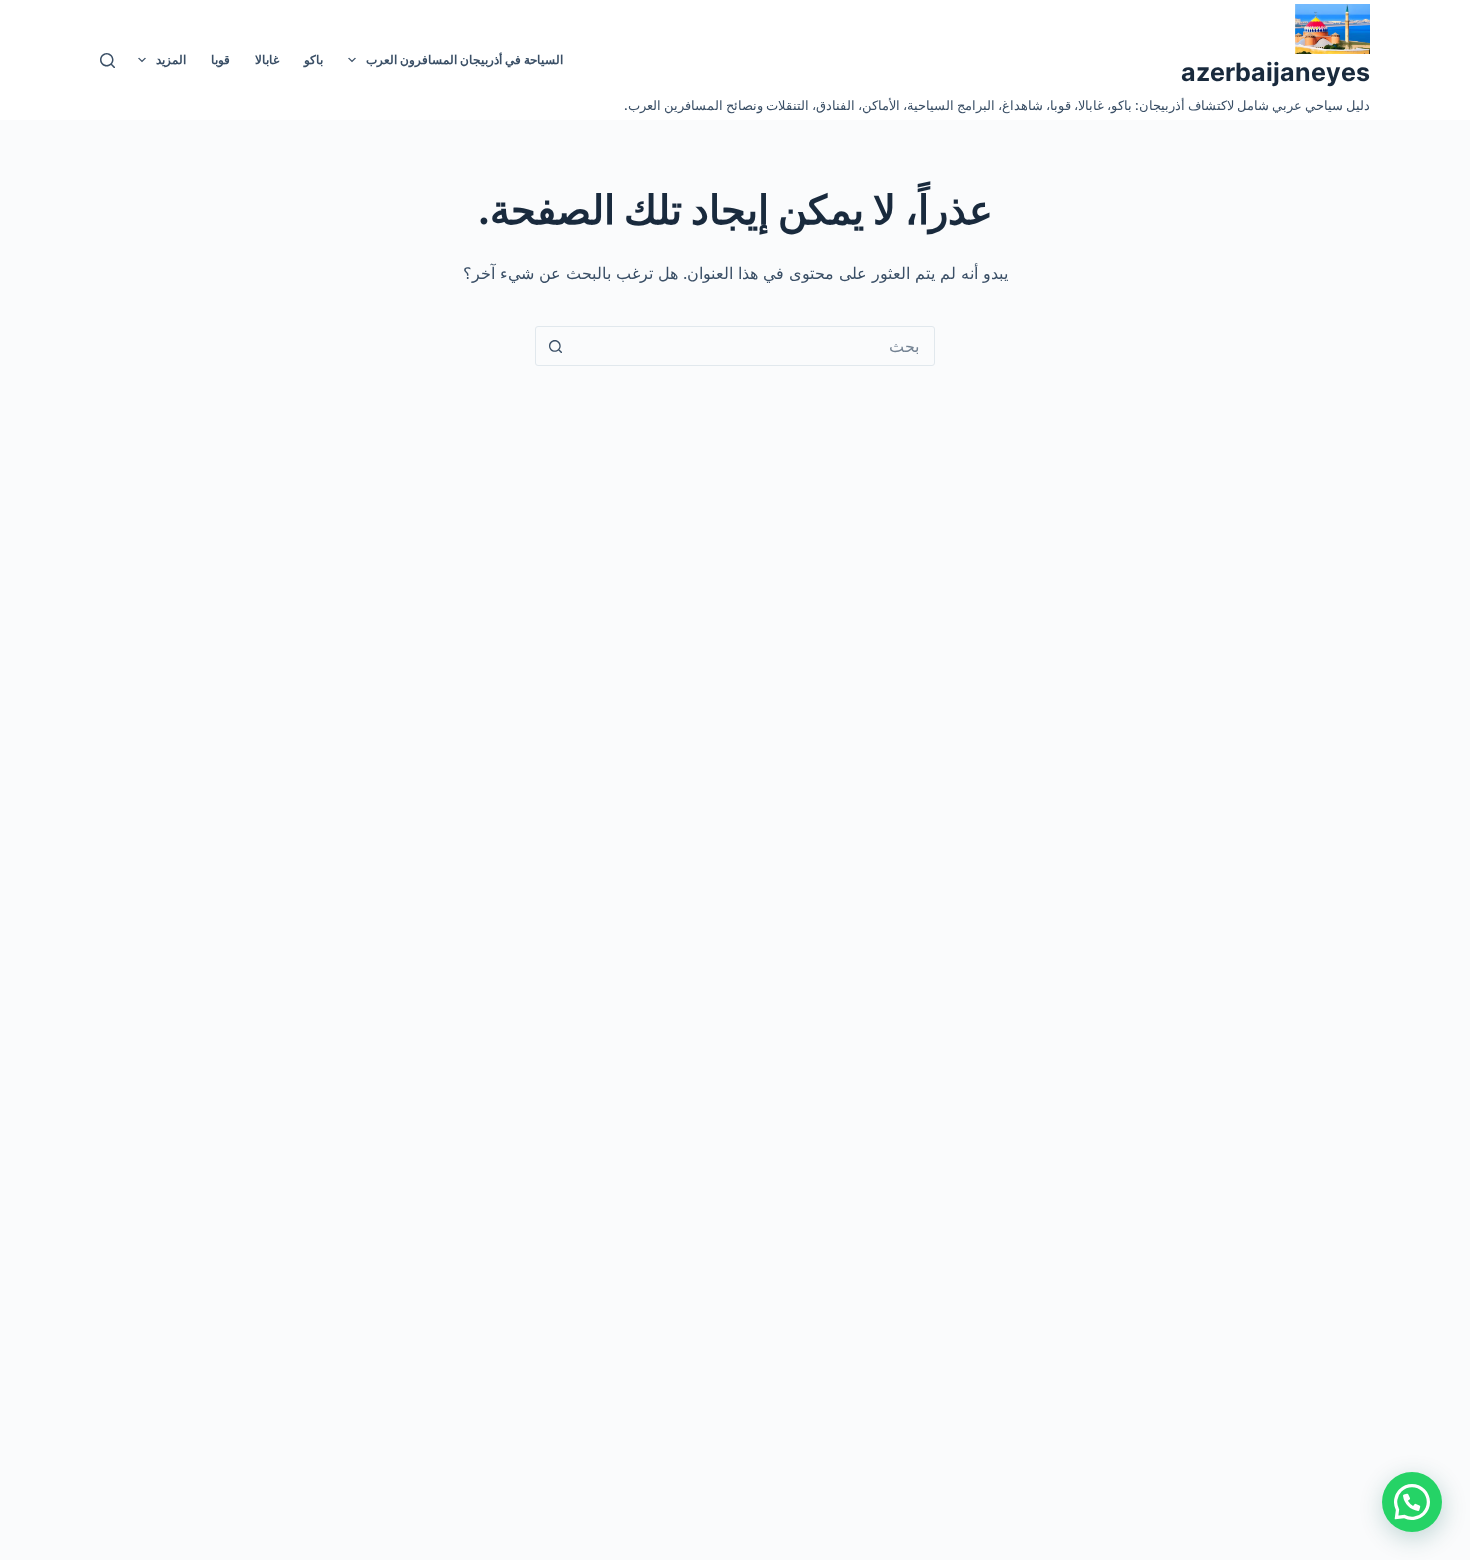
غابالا (267, 59)
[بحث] (107, 60)
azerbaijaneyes (1275, 72)
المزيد (171, 59)
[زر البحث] (555, 346)
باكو (313, 59)
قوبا (220, 59)
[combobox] (754, 346)
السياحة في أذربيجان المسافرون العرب (464, 59)
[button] (1412, 1502)
